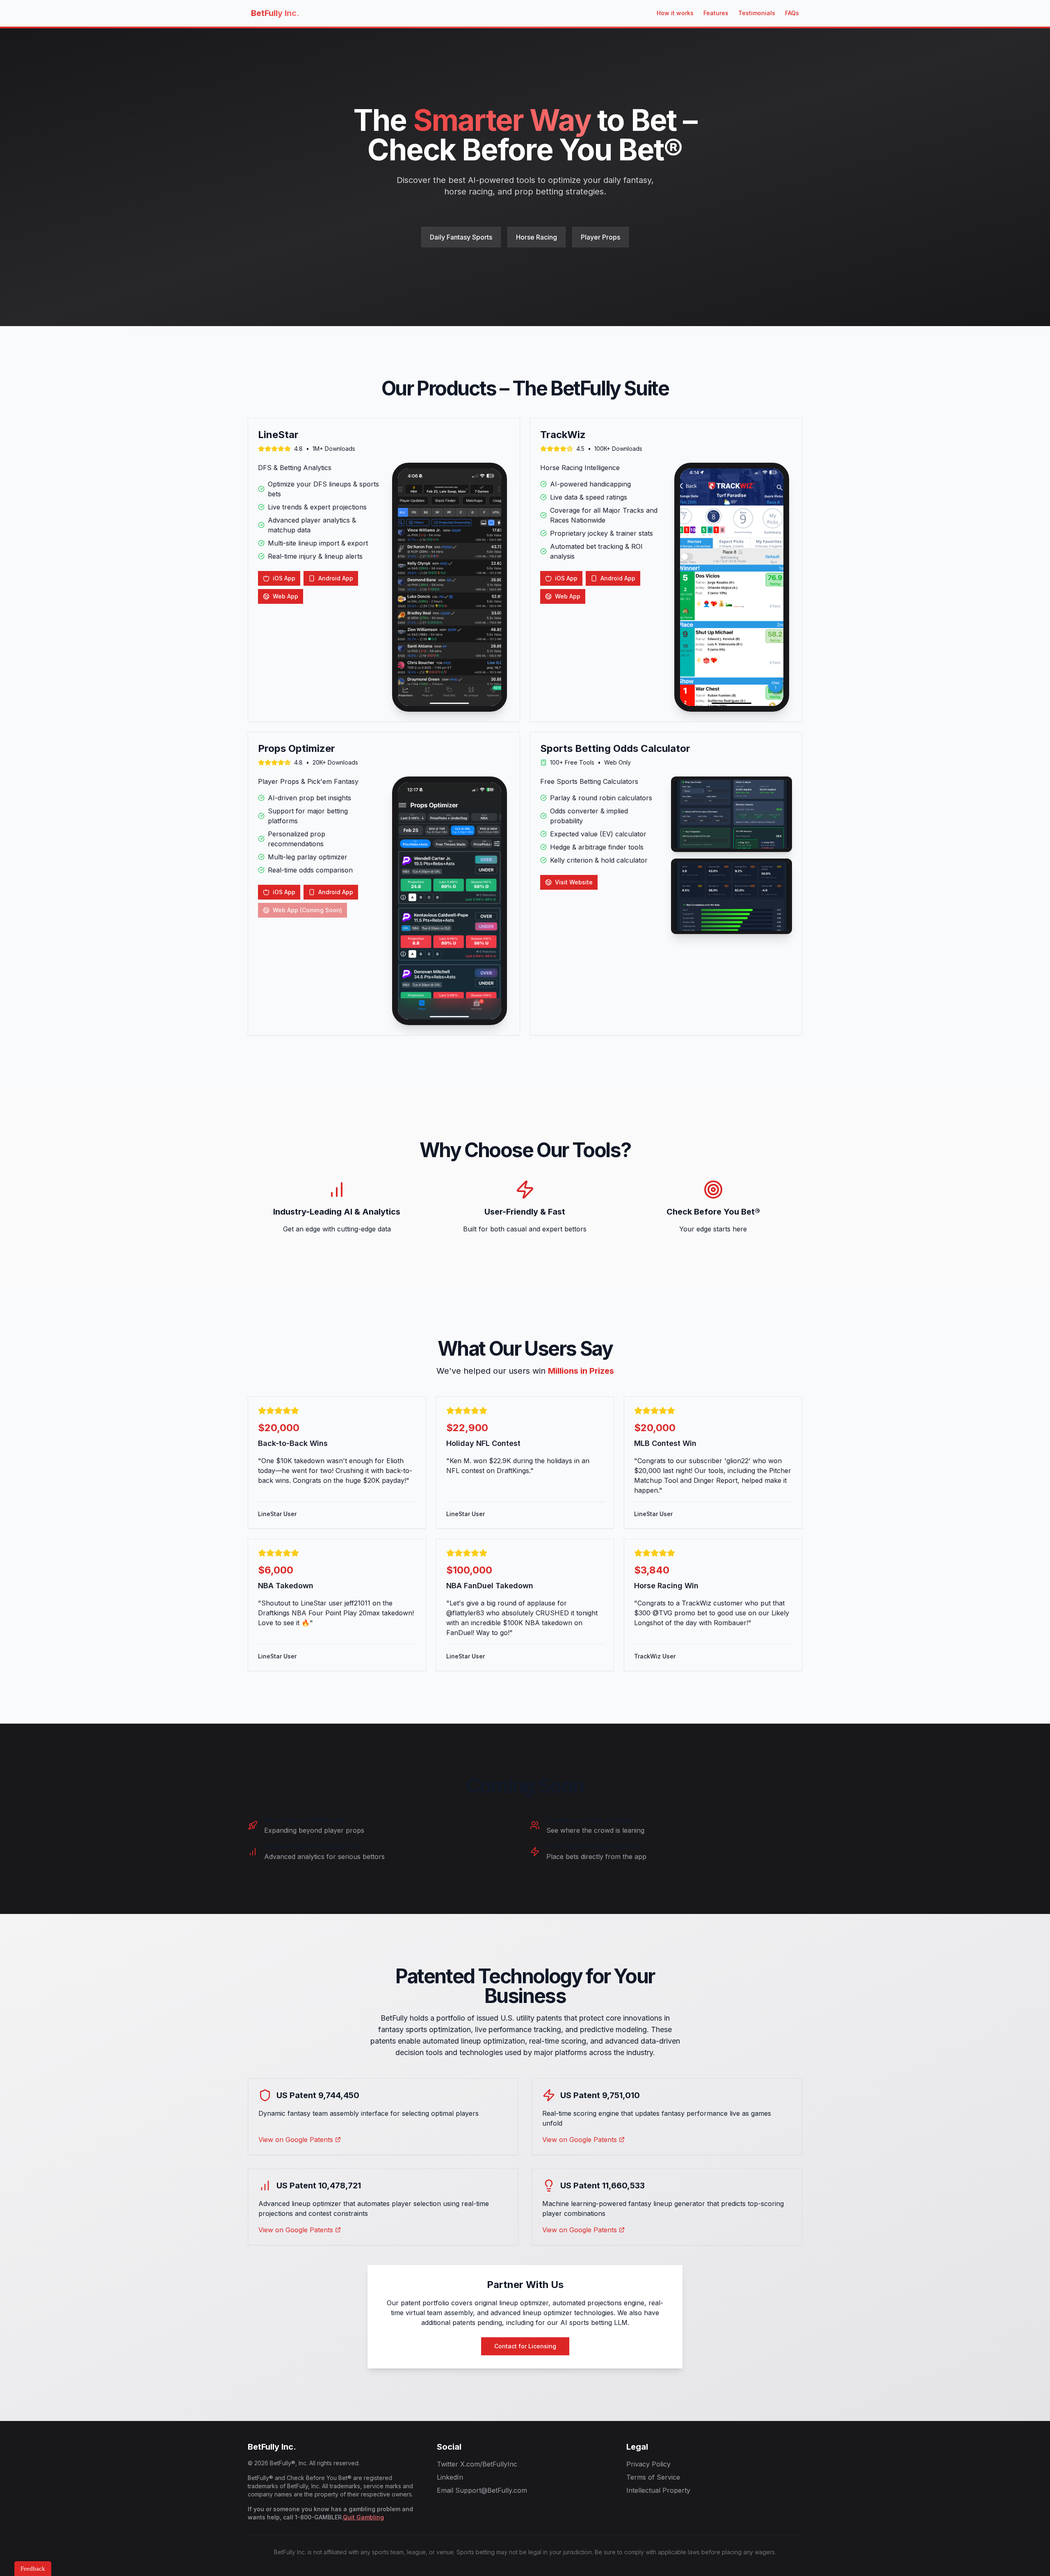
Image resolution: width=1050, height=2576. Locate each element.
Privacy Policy (648, 2464)
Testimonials (757, 13)
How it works (675, 13)
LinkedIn (450, 2477)
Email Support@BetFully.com (482, 2490)
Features (716, 13)
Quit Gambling (363, 2517)
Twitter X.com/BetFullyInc (477, 2464)
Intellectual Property (658, 2490)
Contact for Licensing (525, 2346)
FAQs (792, 13)
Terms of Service (653, 2477)
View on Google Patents (296, 2140)
